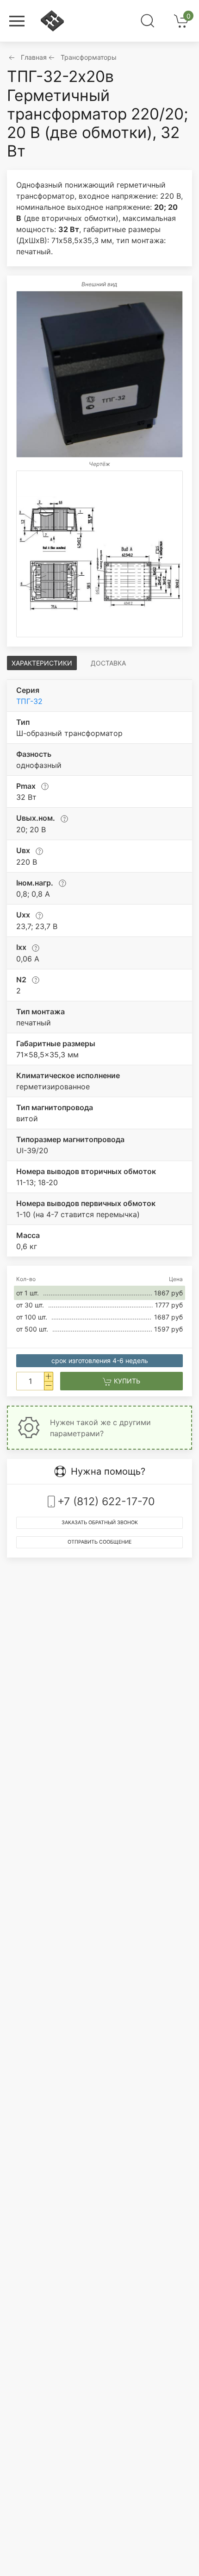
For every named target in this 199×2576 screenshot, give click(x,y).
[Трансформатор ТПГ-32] (99, 374)
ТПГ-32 (29, 701)
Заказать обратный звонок (100, 1523)
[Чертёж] (99, 554)
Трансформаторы (89, 57)
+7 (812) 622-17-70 (106, 1502)
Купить (126, 1381)
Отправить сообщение (99, 1542)
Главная (34, 57)
